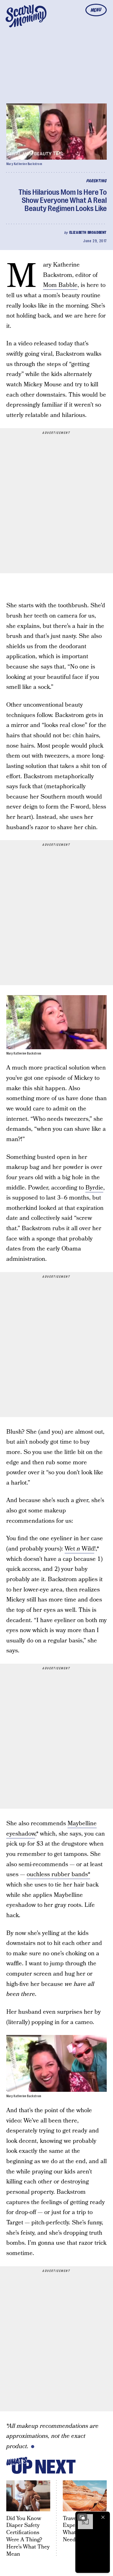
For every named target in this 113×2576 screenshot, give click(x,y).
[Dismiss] (103, 2517)
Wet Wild (79, 1549)
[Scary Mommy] (26, 16)
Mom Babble (60, 285)
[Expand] (82, 2517)
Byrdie (94, 1188)
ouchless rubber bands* (58, 1874)
